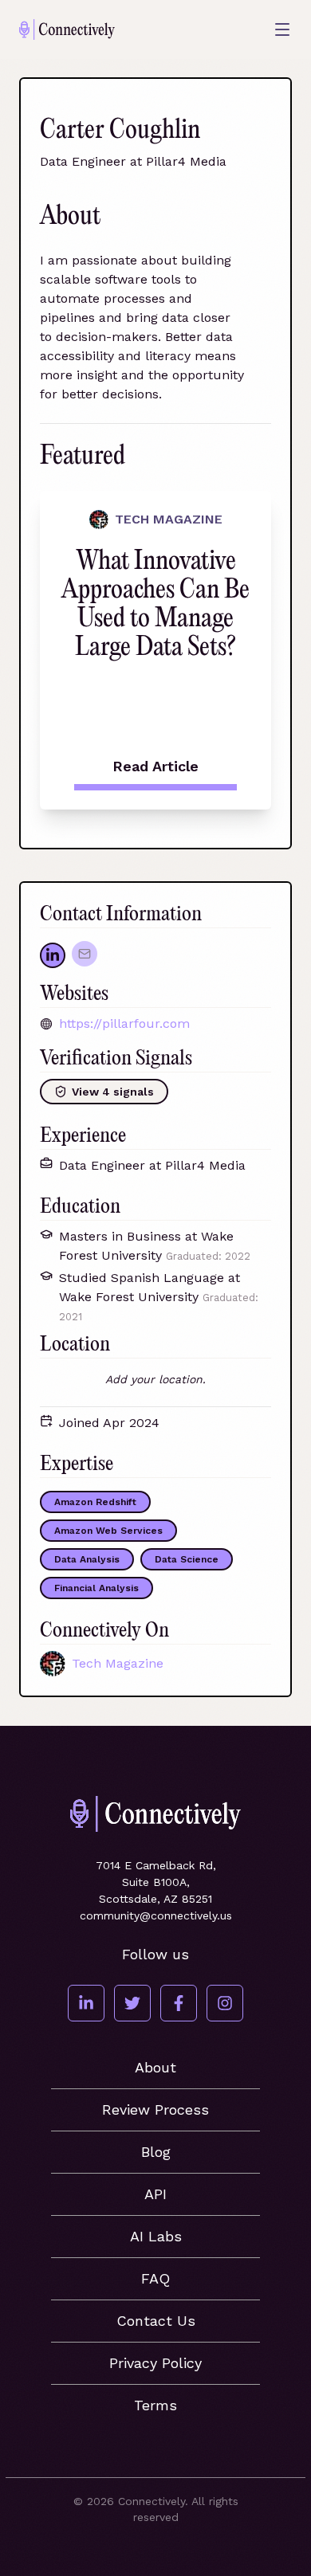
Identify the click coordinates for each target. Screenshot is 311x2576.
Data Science (187, 1559)
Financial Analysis (96, 1588)
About (155, 2067)
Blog (156, 2152)
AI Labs (156, 2236)
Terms (155, 2405)
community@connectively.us (156, 1915)
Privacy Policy (155, 2363)
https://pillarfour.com (124, 1023)
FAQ (155, 2278)
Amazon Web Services (108, 1531)
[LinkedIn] (86, 2003)
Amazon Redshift (95, 1502)
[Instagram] (225, 2003)
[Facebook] (179, 2003)
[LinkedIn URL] (53, 955)
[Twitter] (132, 2003)
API (155, 2194)
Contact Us (156, 2321)
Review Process (155, 2109)
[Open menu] (282, 29)
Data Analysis (87, 1559)
